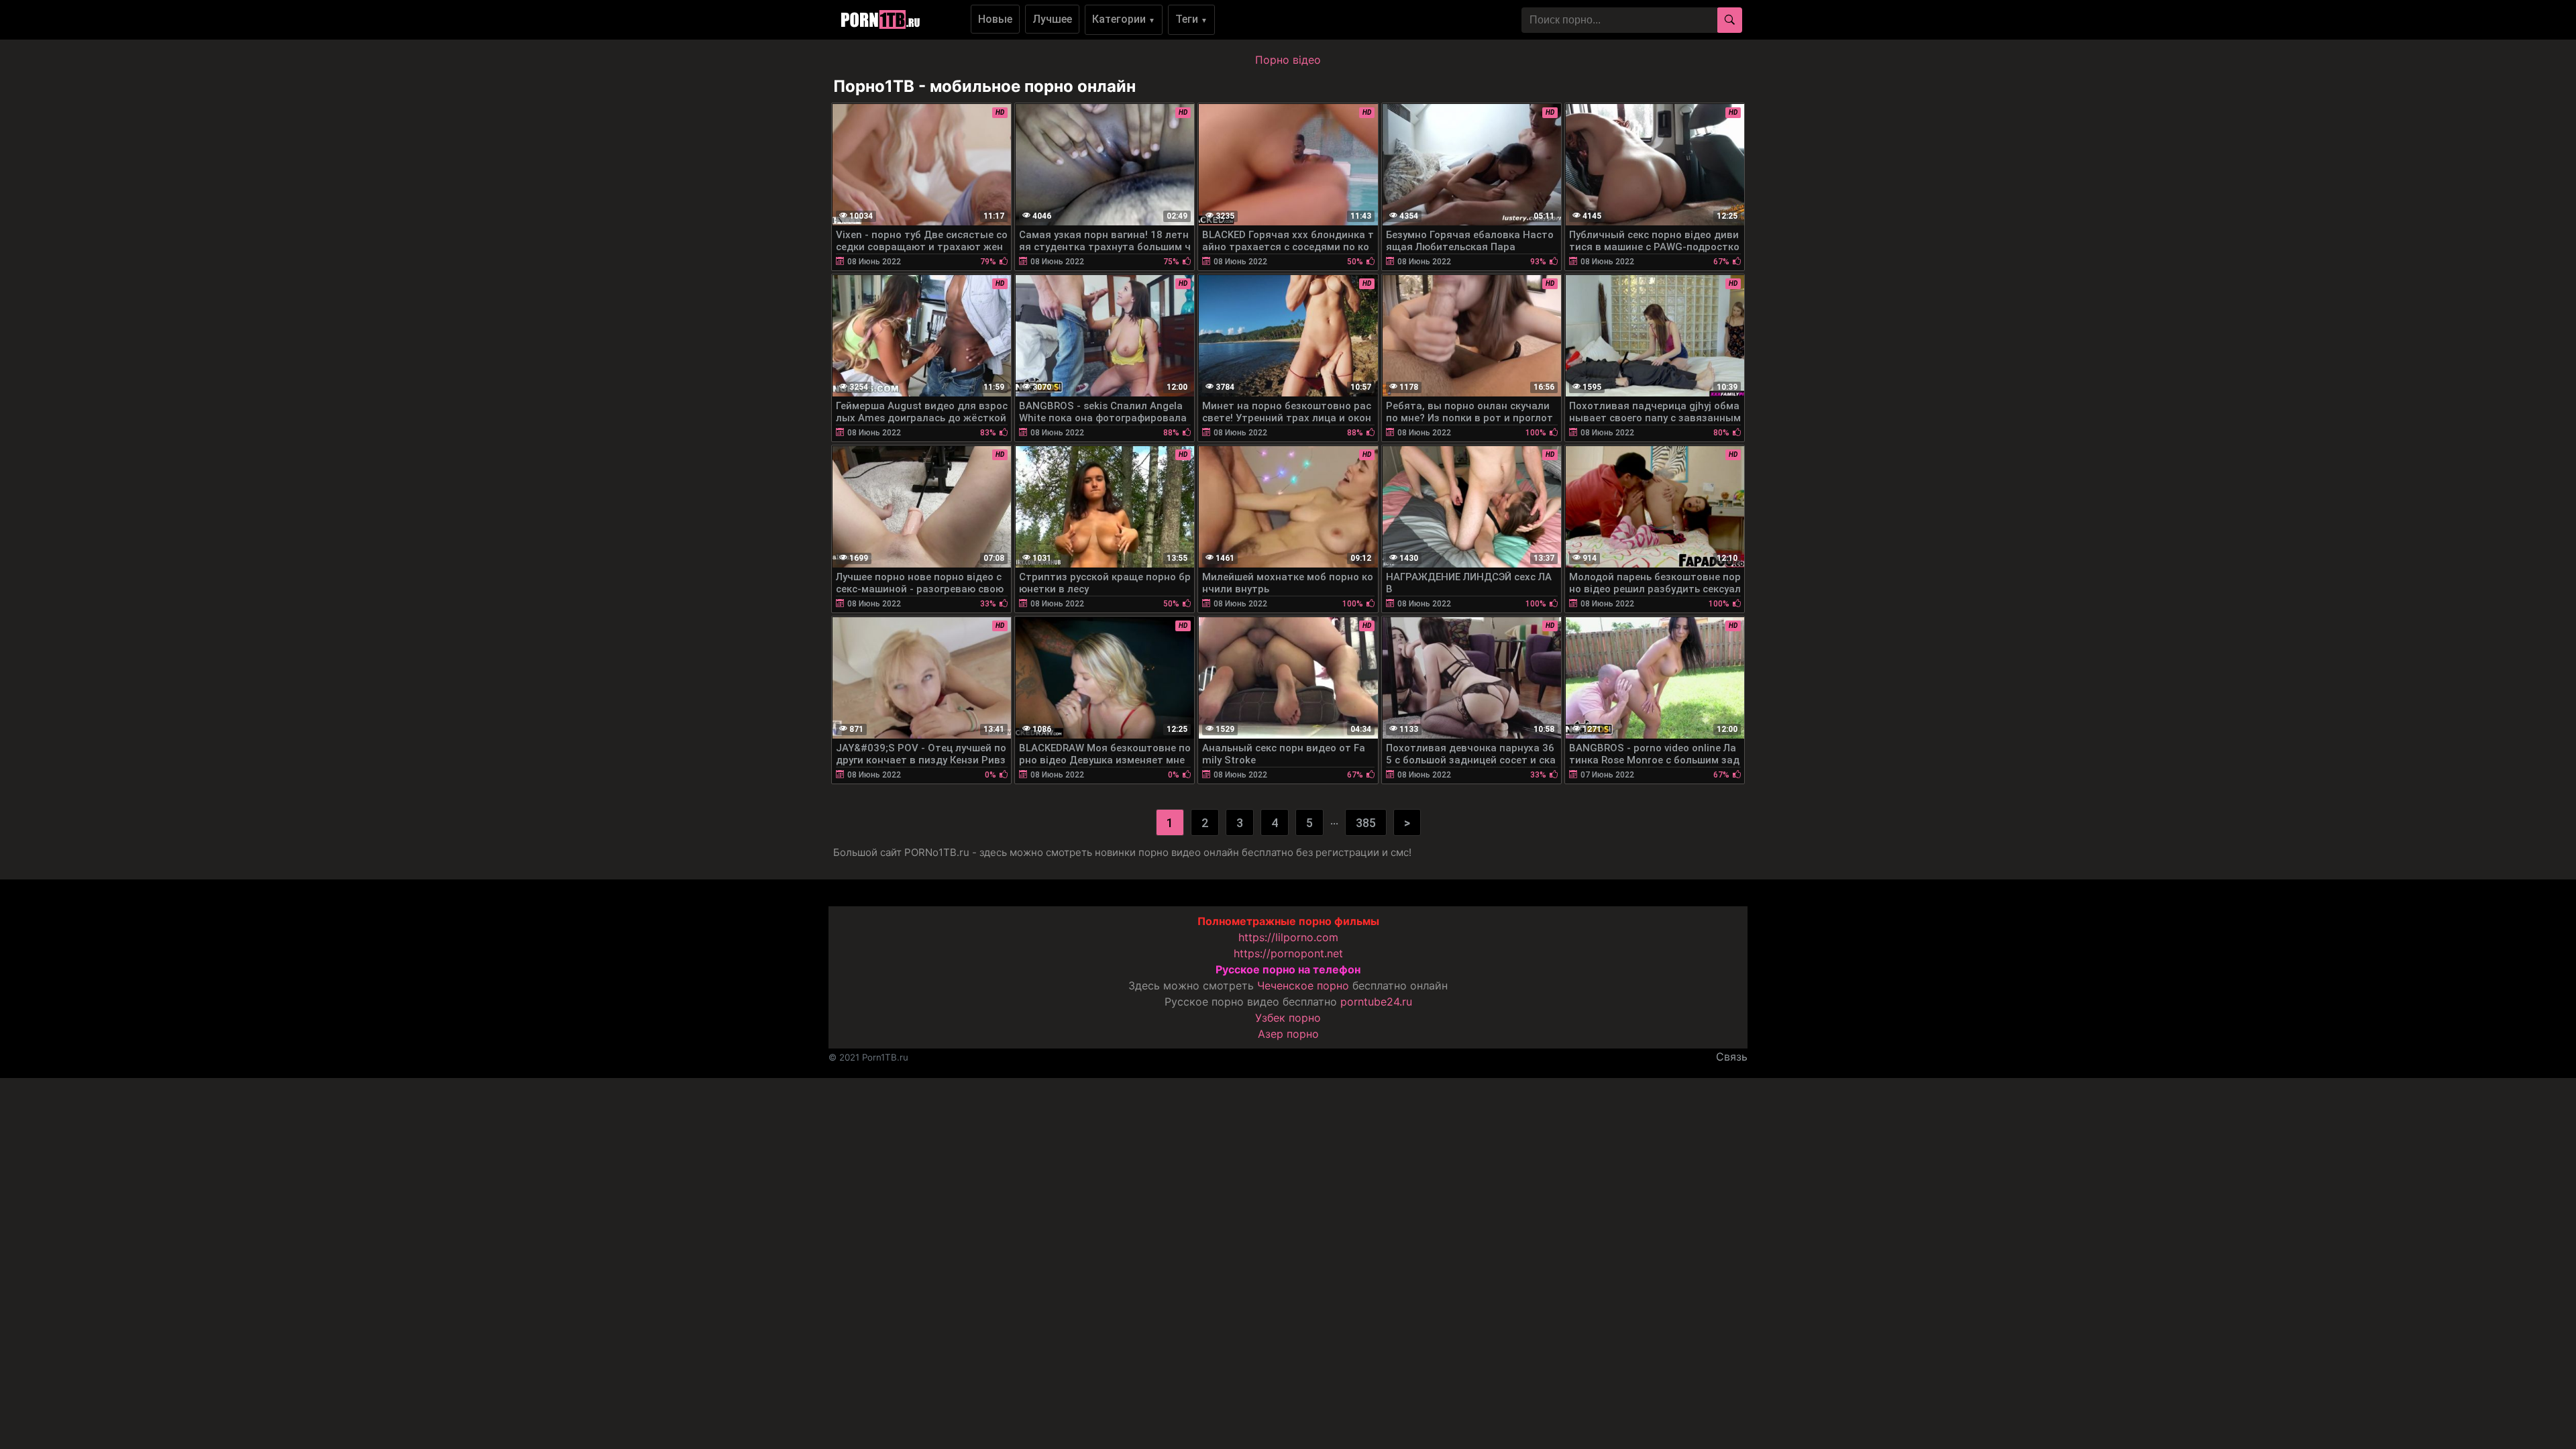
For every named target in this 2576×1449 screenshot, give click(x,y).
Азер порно (1288, 1034)
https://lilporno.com (1288, 937)
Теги (1191, 19)
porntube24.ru (1376, 1002)
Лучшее (1052, 19)
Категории (1124, 19)
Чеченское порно (1303, 985)
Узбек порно (1288, 1018)
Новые (995, 19)
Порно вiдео (1288, 60)
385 (1366, 823)
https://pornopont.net (1288, 953)
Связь (1732, 1057)
